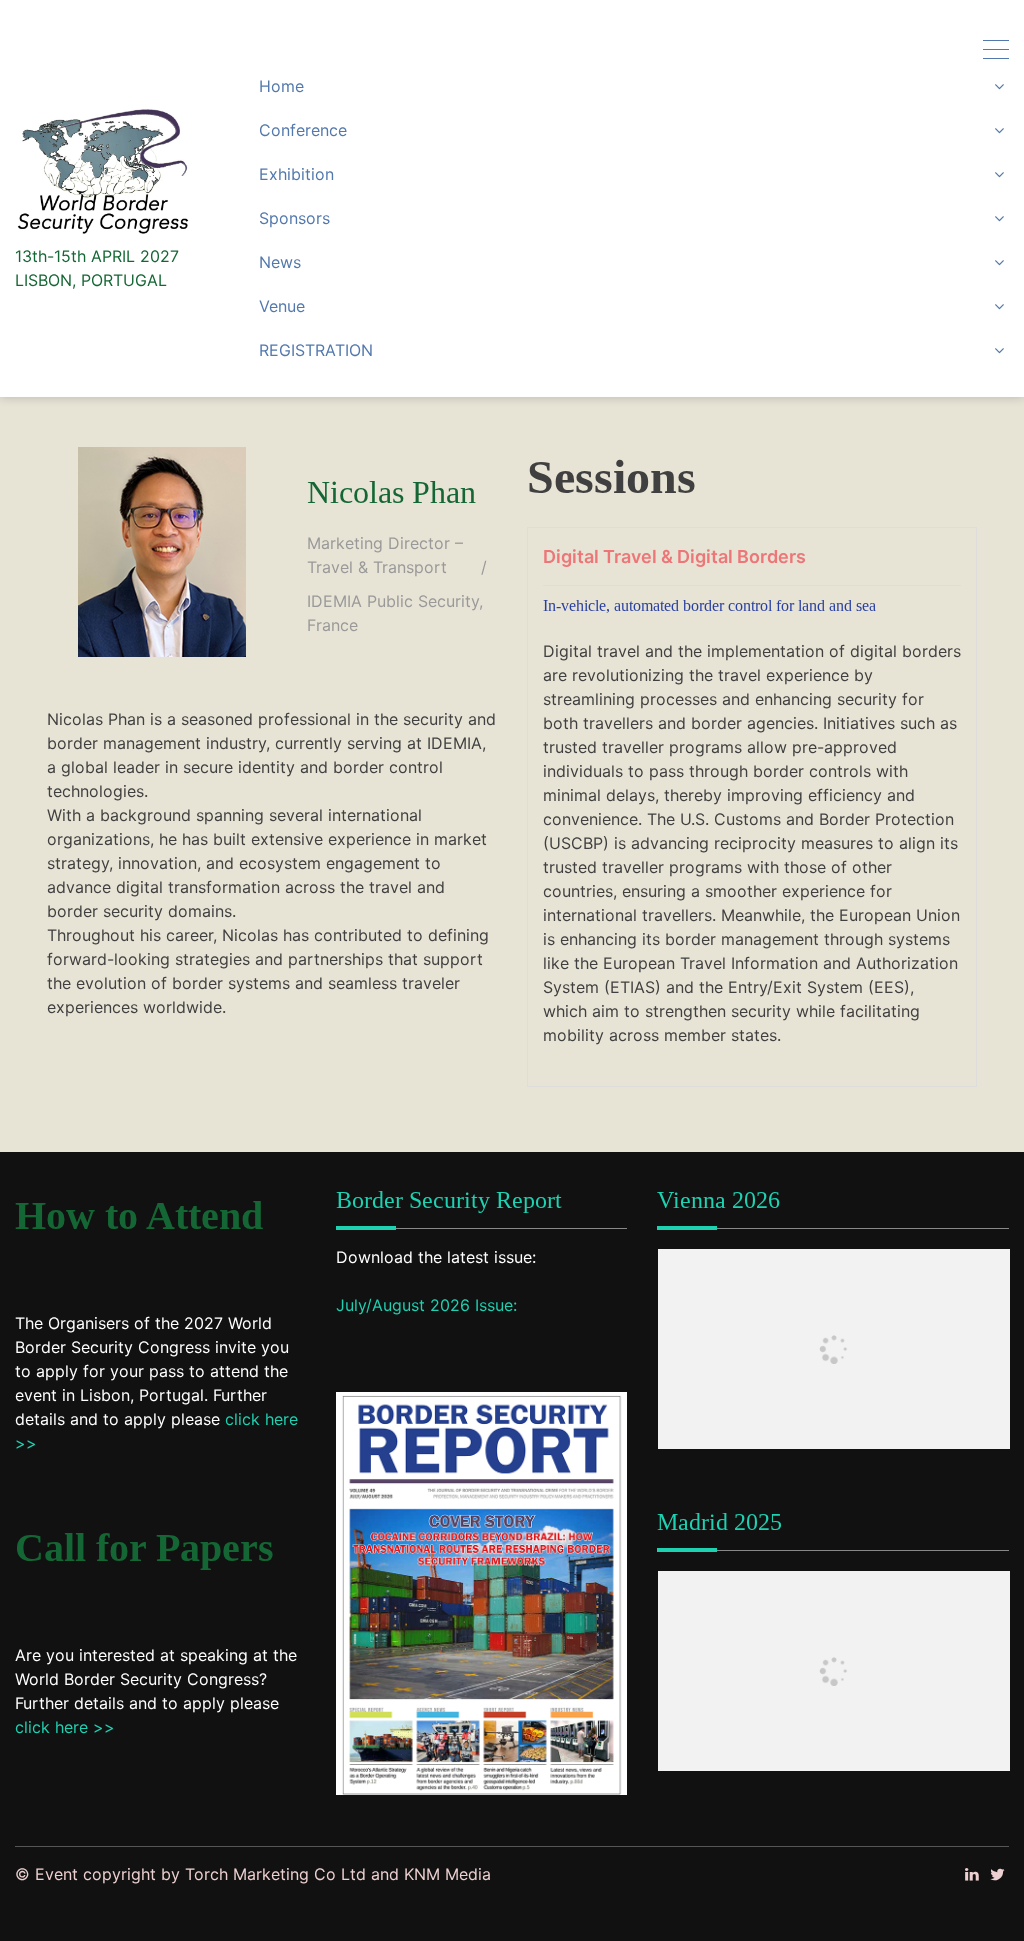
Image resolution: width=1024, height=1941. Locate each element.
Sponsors (294, 218)
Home (281, 86)
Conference (303, 130)
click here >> (65, 1727)
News (280, 262)
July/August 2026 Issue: (426, 1305)
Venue (282, 306)
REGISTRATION (316, 350)
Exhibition (296, 174)
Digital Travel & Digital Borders (674, 556)
